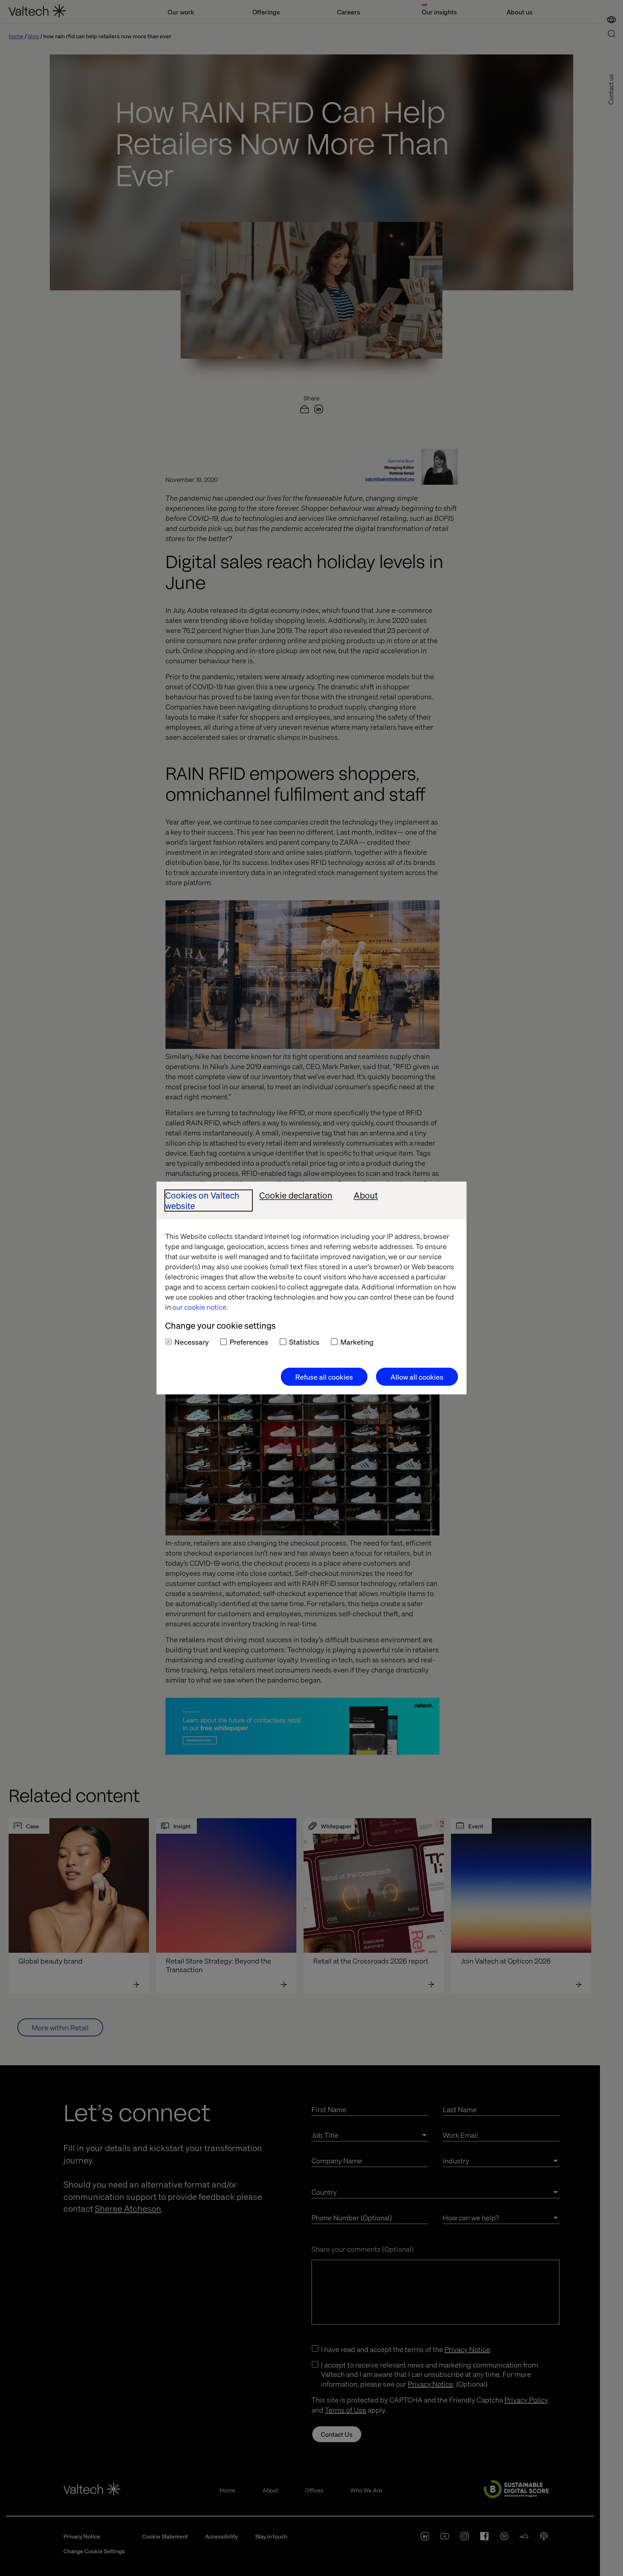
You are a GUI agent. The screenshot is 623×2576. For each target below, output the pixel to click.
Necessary (192, 1342)
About (366, 1195)
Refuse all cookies (324, 1377)
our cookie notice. (200, 1307)
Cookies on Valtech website (202, 1201)
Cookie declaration (296, 1195)
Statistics (304, 1342)
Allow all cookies (417, 1377)
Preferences (249, 1342)
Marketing (357, 1342)
